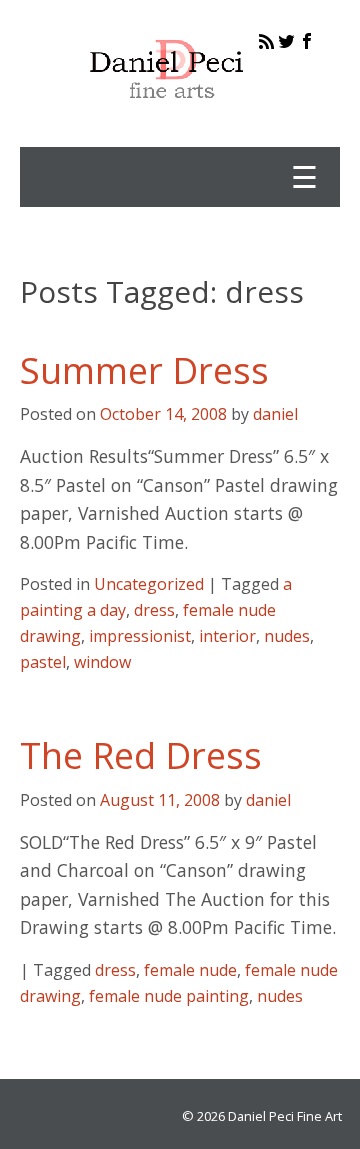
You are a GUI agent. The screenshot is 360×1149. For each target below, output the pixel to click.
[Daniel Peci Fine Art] (167, 114)
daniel (275, 414)
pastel (43, 662)
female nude (190, 970)
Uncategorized (149, 584)
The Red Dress (141, 755)
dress (154, 610)
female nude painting (169, 996)
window (102, 662)
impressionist (140, 636)
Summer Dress (144, 370)
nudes (287, 636)
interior (227, 636)
